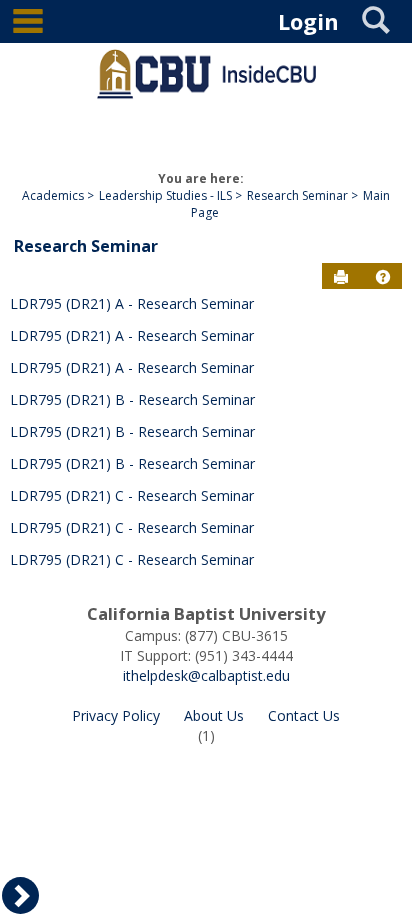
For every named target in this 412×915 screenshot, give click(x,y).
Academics (53, 195)
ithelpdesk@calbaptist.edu (206, 675)
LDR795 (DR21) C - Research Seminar (132, 495)
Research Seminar (297, 195)
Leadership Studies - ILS (165, 195)
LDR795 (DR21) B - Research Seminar (132, 399)
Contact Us (304, 715)
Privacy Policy (116, 715)
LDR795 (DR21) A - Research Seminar (132, 303)
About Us (214, 715)
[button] (383, 277)
